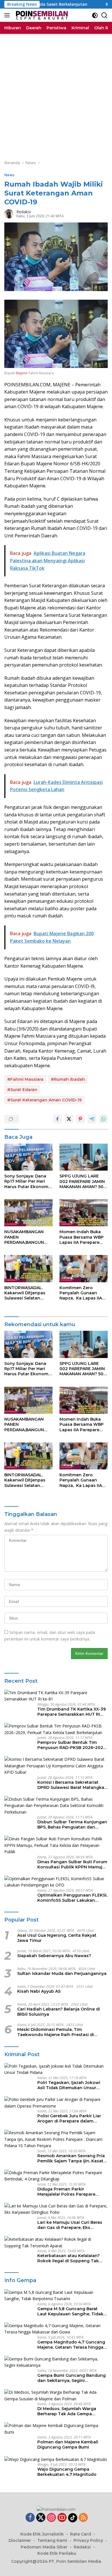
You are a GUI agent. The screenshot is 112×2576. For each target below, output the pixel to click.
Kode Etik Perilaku (57, 2553)
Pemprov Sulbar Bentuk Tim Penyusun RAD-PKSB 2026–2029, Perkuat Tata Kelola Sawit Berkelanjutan (72, 1745)
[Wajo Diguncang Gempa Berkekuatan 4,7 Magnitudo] (56, 2459)
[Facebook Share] (57, 1119)
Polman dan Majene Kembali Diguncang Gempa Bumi (68, 2445)
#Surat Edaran (22, 1090)
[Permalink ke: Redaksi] (9, 213)
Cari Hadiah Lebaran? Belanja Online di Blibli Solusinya (59, 2012)
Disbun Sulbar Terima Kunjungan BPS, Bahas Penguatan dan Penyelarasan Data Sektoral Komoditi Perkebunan (72, 1824)
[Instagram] (51, 2518)
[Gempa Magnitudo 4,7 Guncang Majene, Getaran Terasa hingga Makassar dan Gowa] (56, 2329)
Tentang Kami (52, 2540)
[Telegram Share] (92, 1119)
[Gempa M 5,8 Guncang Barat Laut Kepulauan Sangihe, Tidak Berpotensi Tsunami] (56, 2296)
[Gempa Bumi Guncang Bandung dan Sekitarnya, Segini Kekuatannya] (56, 2362)
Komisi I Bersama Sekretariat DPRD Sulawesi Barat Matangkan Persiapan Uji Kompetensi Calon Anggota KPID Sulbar (72, 1785)
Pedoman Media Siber (44, 2547)
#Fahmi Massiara (25, 1079)
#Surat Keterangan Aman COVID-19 (44, 1100)
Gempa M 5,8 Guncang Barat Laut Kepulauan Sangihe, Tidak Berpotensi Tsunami (70, 2311)
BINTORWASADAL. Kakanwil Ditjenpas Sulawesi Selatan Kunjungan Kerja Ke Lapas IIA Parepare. (25, 1293)
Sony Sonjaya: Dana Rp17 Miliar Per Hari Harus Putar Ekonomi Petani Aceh (27, 1181)
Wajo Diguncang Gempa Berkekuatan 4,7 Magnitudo (67, 2472)
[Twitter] (41, 2518)
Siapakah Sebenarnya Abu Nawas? (54, 1956)
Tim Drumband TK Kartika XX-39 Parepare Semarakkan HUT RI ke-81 (72, 1712)
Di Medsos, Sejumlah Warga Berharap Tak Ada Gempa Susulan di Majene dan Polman (70, 2411)
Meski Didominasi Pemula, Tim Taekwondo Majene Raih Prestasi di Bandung (56, 2032)
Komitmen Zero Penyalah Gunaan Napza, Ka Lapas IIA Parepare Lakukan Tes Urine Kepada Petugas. (83, 1293)
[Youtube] (62, 2518)
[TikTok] (73, 2518)
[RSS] (83, 2518)
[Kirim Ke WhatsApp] (103, 1119)
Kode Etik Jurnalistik (42, 2534)
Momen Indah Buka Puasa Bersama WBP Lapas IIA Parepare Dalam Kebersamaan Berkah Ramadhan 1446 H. (82, 1237)
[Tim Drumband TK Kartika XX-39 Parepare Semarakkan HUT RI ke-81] (56, 1696)
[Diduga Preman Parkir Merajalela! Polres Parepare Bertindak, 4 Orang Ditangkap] (56, 2176)
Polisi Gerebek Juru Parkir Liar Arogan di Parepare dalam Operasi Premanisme (69, 2118)
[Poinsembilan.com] (41, 15)
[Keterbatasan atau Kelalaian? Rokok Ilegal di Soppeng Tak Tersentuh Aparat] (56, 2243)
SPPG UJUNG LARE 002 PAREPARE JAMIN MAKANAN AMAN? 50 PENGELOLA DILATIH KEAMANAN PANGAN (82, 1181)
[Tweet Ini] (69, 1119)
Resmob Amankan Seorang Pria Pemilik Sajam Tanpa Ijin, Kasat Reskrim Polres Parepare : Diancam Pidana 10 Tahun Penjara (71, 2158)
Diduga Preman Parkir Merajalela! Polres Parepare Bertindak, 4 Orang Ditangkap (69, 2192)
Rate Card (81, 2534)
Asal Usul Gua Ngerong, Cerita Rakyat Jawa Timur (57, 1938)
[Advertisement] (56, 93)
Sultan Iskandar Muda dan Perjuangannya (62, 1973)
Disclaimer (20, 2540)
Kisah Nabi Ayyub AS (39, 1991)
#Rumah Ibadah (68, 1079)
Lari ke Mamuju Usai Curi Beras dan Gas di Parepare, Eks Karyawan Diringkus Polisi (70, 2225)
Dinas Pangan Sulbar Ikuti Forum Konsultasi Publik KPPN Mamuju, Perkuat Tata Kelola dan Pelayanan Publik (72, 1864)
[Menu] (8, 15)
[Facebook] (30, 2518)
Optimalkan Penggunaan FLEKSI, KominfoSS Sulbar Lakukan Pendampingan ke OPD (72, 1898)
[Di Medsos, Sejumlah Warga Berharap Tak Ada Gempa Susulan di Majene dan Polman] (56, 2396)
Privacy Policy (88, 2540)
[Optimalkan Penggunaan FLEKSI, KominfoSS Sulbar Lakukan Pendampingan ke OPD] (56, 1882)
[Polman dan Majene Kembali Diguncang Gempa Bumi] (56, 2429)
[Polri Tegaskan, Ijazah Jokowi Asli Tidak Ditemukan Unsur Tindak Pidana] (56, 2069)
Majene (22, 373)
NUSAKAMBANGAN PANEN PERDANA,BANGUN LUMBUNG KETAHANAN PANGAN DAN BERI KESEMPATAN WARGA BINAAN (27, 1237)
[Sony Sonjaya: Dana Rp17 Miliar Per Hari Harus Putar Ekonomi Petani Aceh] (28, 1157)
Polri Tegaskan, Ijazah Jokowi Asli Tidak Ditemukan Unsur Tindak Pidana (69, 2085)
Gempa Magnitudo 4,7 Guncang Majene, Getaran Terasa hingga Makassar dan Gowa (71, 2345)
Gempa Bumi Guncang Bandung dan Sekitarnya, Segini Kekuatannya (72, 2378)
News (9, 175)
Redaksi (24, 212)
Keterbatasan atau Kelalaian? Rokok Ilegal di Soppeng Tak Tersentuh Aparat (68, 2258)
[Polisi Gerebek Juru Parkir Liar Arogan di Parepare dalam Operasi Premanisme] (56, 2103)
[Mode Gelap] (95, 15)
